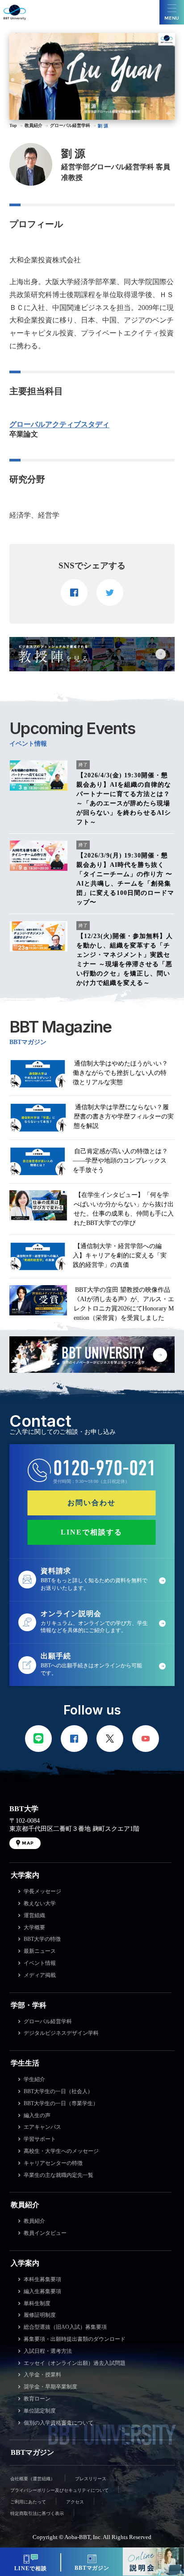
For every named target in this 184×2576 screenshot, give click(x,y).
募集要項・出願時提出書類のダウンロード (75, 2339)
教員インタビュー (45, 2233)
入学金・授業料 (42, 2375)
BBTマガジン (32, 2452)
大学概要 (34, 1927)
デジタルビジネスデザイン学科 (61, 2033)
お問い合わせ (92, 1503)
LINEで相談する (92, 1532)
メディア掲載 (40, 1975)
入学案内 (25, 2263)
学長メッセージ (42, 1891)
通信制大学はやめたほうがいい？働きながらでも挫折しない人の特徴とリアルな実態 (120, 1073)
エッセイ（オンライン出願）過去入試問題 (75, 2363)
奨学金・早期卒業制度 (50, 2387)
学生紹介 (34, 2079)
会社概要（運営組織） (33, 2479)
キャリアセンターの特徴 (53, 2163)
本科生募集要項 (42, 2279)
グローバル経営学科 (48, 2021)
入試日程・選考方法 (48, 2351)
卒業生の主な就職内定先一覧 (59, 2175)
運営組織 (34, 1915)
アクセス (75, 2502)
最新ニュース (40, 1951)
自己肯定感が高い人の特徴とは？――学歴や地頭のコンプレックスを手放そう (120, 1161)
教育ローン (37, 2399)
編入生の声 (37, 2115)
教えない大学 (40, 1903)
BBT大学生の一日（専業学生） (61, 2103)
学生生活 (25, 2063)
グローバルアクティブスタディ (59, 425)
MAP (28, 1843)
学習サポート (40, 2139)
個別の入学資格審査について (59, 2423)
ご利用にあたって (28, 2502)
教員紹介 (25, 2205)
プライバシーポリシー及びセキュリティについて (59, 2490)
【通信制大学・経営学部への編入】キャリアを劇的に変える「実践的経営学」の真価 (120, 1255)
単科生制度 (37, 2303)
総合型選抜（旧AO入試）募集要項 (65, 2327)
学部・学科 (29, 2005)
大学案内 (25, 1875)
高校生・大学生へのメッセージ (61, 2151)
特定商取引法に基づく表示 (37, 2513)
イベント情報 (40, 1963)
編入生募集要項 (42, 2291)
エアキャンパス (42, 2127)
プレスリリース (91, 2479)
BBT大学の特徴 (42, 1939)
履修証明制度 (40, 2315)
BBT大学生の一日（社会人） (58, 2091)
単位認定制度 (40, 2411)
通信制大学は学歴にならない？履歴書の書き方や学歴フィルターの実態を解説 (124, 1117)
